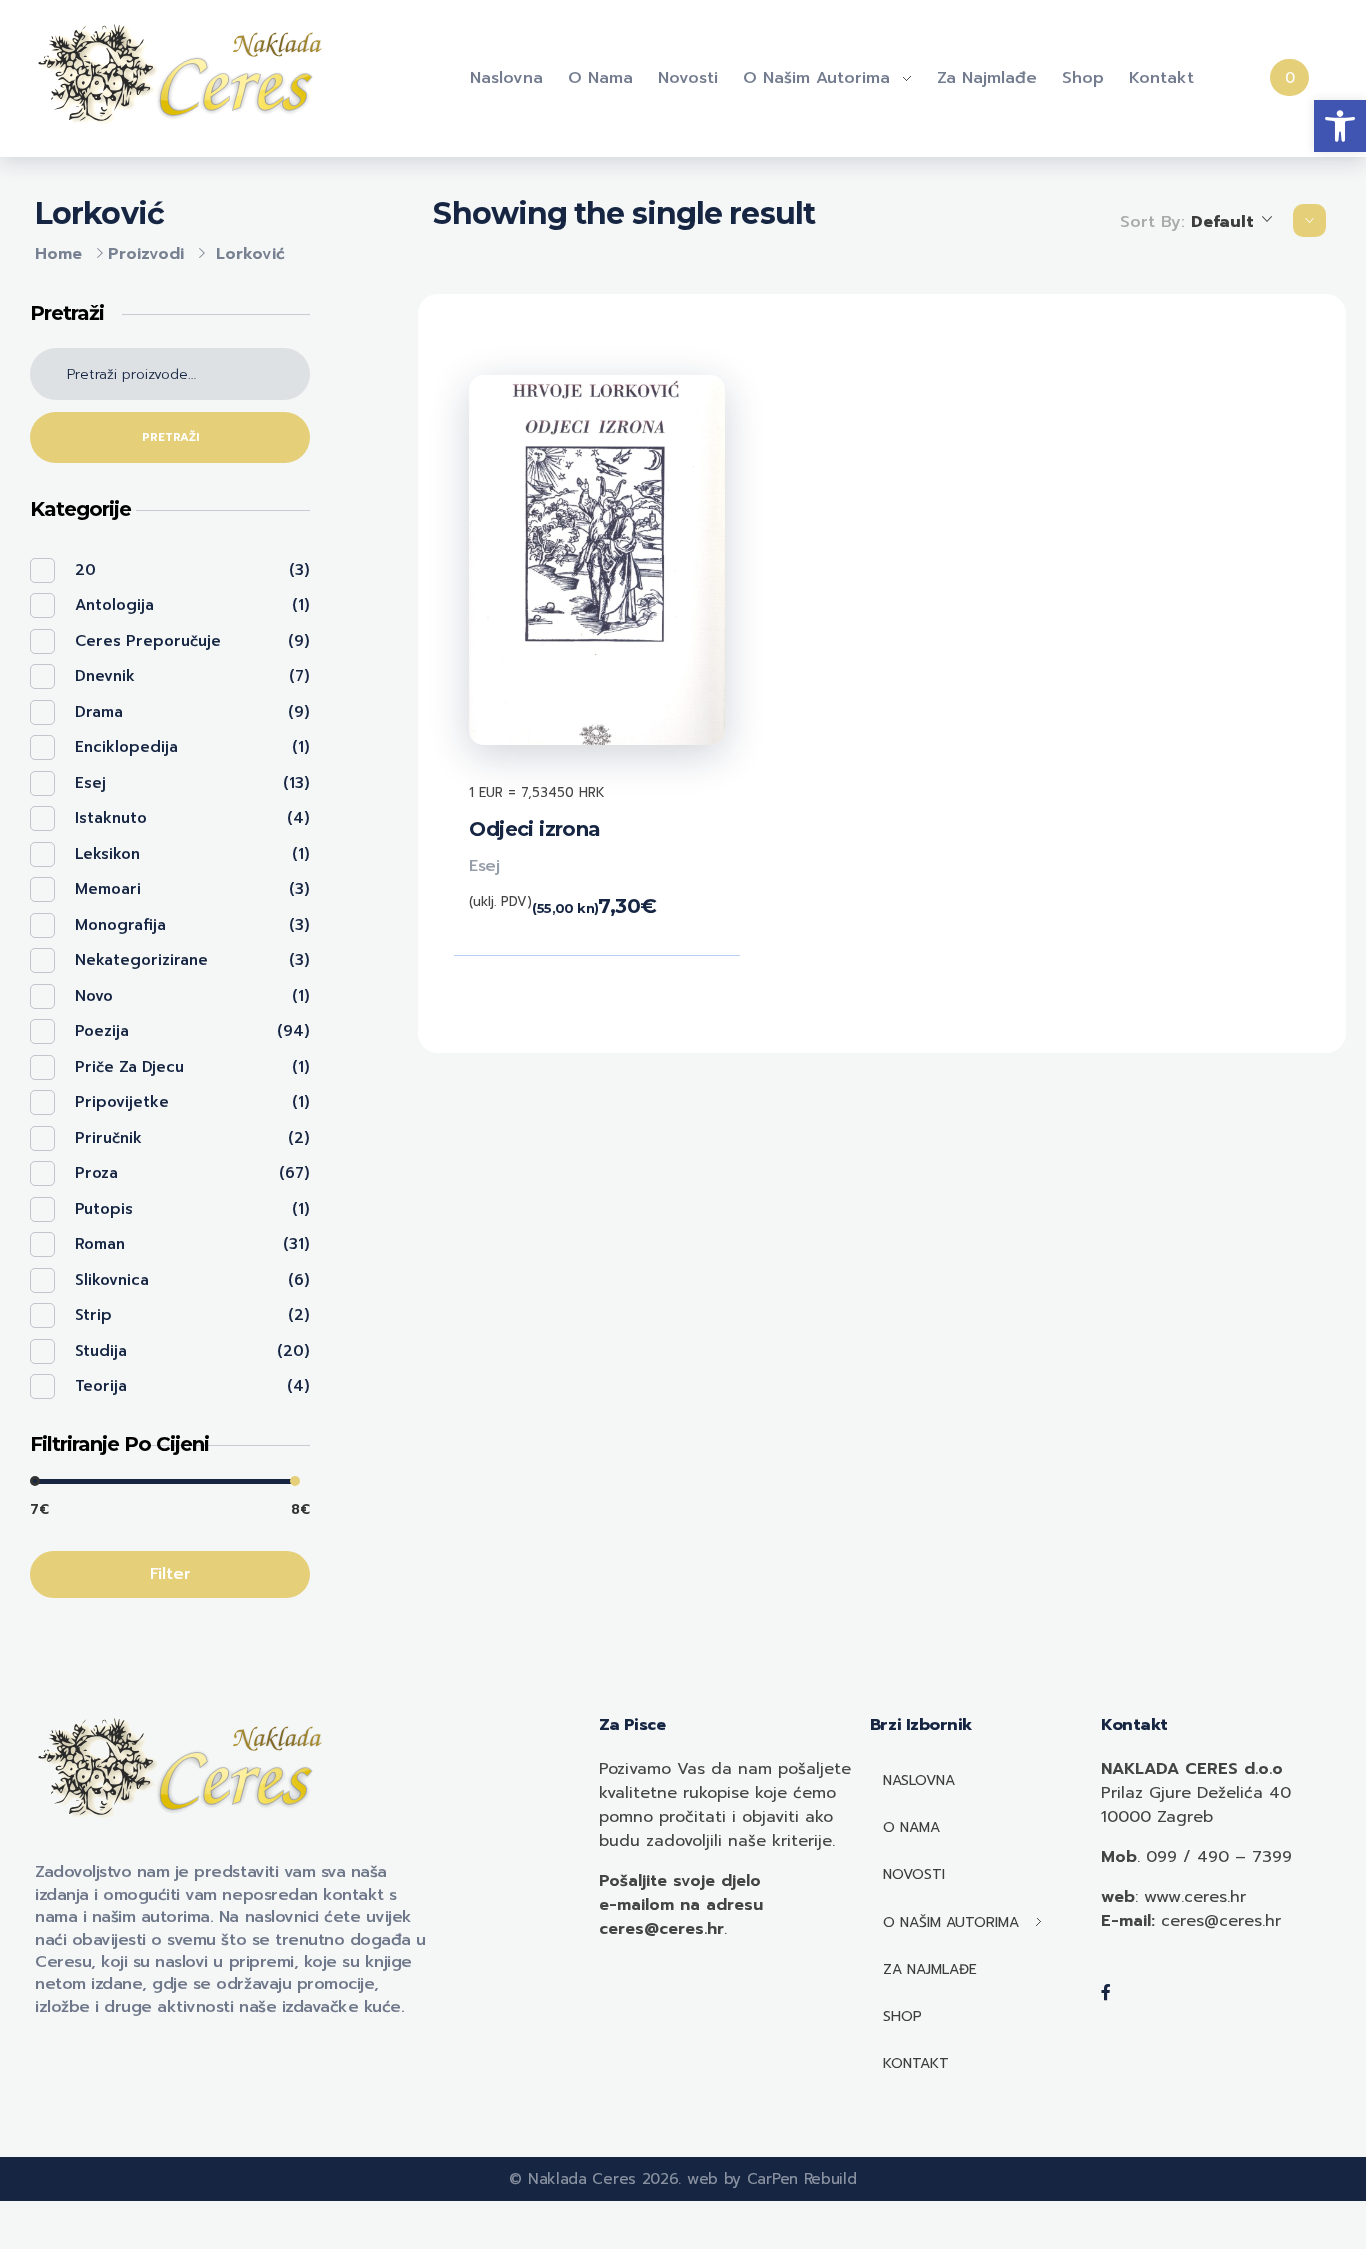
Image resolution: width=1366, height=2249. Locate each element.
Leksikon (107, 854)
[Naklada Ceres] (185, 75)
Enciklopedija (126, 747)
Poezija (102, 1031)
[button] (1340, 126)
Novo (94, 996)
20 (85, 570)
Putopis (104, 1209)
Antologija (114, 605)
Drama (99, 712)
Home (58, 254)
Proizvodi (146, 254)
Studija (101, 1351)
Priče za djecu (129, 1067)
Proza (96, 1173)
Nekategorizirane (141, 960)
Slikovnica (112, 1280)
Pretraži (170, 437)
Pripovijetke (122, 1102)
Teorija (101, 1386)
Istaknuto (111, 818)
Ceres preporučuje (148, 641)
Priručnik (108, 1138)
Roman (100, 1244)
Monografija (120, 925)
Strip (93, 1315)
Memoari (108, 889)
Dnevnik (105, 676)
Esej (484, 866)
